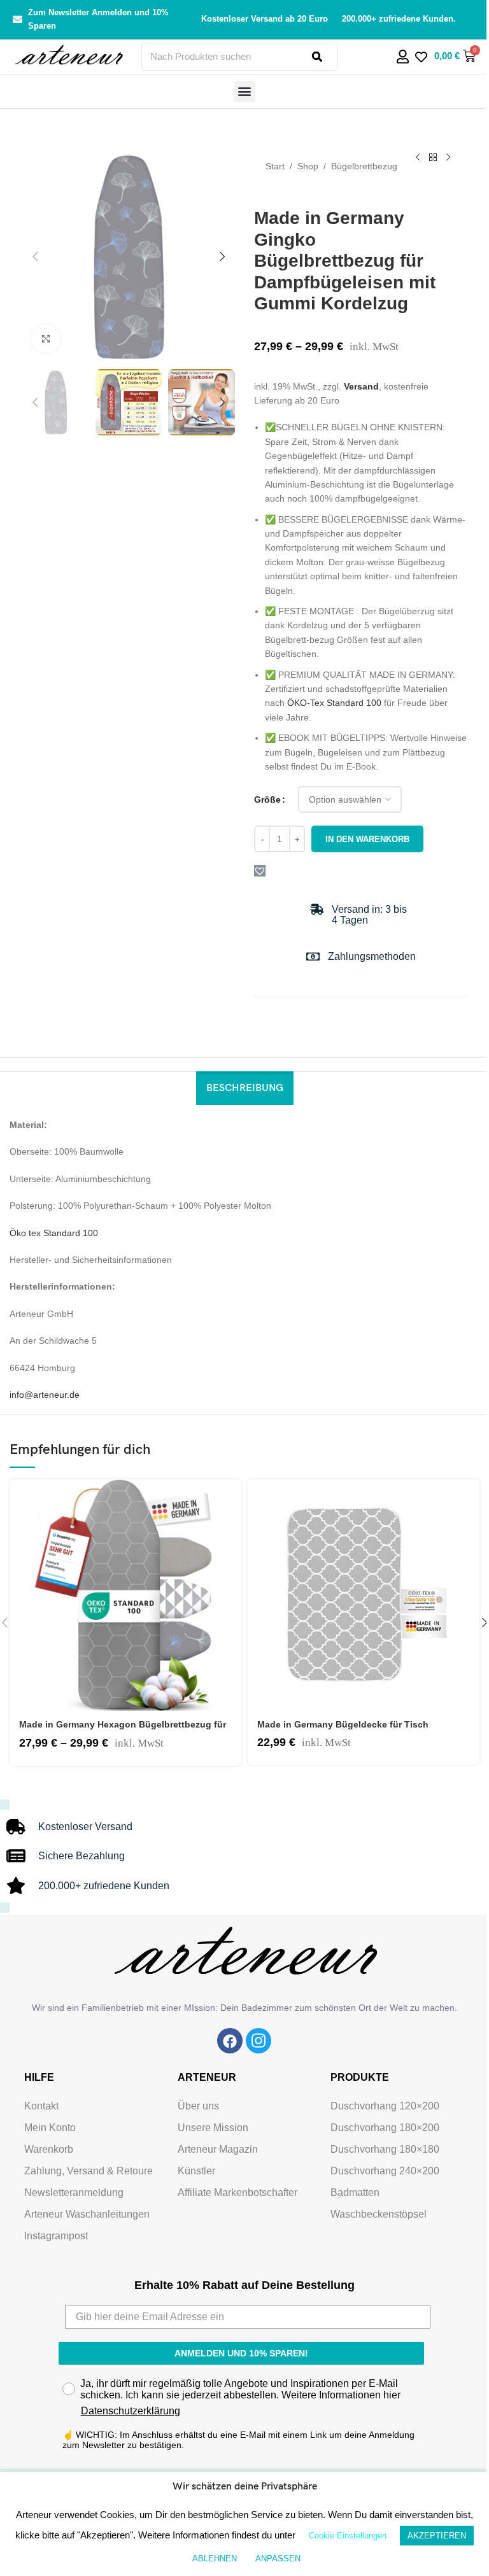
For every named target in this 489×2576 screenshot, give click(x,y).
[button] (245, 91)
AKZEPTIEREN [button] (437, 2536)
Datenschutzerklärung (131, 2411)
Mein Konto (50, 2128)
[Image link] (230, 2040)
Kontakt (41, 2106)
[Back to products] (433, 158)
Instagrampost (56, 2236)
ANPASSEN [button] (278, 2558)
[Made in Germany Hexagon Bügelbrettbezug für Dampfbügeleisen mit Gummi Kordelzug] (125, 1595)
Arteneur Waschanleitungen (87, 2214)
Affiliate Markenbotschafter (237, 2192)
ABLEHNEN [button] (215, 2558)
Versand (361, 386)
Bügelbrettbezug (364, 166)
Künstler (196, 2171)
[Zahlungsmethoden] (313, 956)
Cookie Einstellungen (348, 2536)
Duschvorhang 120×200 (385, 2106)
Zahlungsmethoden (372, 956)
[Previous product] (418, 158)
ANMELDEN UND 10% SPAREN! (241, 2353)
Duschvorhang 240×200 (385, 2171)
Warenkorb (49, 2149)
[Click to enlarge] (46, 339)
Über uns (198, 2106)
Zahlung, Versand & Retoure (89, 2171)
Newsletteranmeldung (74, 2192)
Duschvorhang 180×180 (385, 2149)
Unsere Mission (213, 2128)
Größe (267, 799)
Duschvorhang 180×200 (385, 2128)
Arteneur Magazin (218, 2149)
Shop (308, 166)
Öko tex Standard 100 (54, 1233)
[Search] (325, 57)
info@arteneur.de (45, 1395)
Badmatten (355, 2192)
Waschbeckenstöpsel (379, 2214)
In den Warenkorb (367, 839)
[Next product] (448, 158)
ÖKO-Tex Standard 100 (334, 703)
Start (275, 166)
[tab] (245, 1088)
